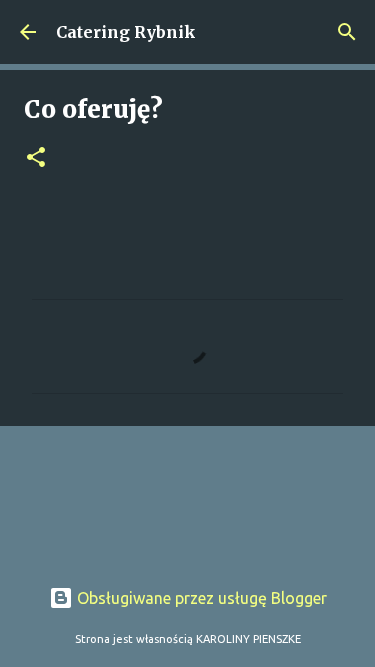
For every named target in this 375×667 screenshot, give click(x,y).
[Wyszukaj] (347, 32)
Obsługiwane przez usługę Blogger (200, 598)
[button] (36, 158)
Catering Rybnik (126, 32)
